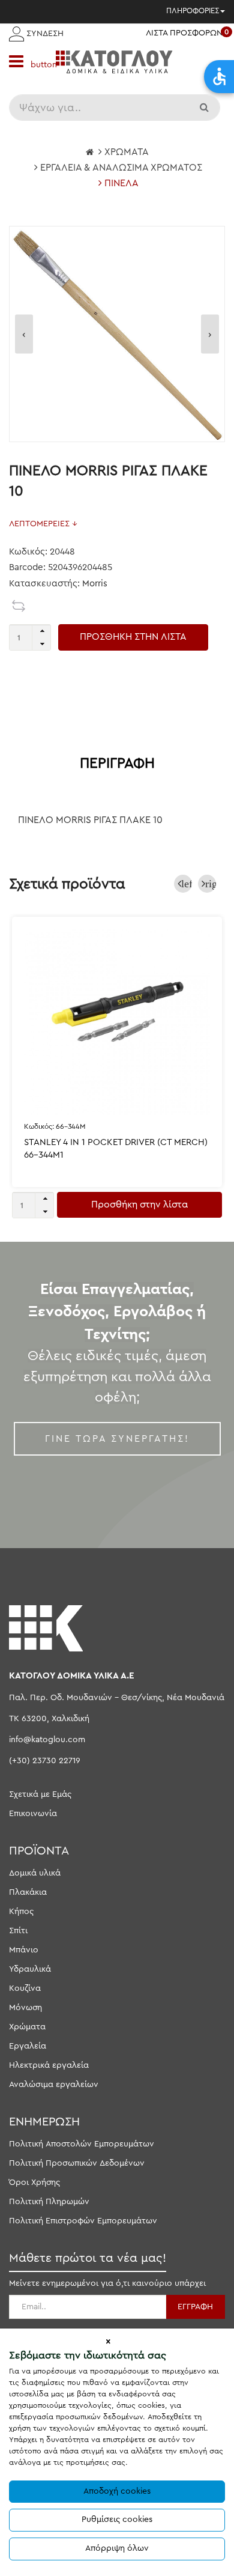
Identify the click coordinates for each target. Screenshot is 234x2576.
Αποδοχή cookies (117, 2491)
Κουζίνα (25, 1988)
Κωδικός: (55, 1126)
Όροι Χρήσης (34, 2183)
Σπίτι (18, 1931)
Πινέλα (121, 183)
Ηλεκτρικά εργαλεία (49, 2065)
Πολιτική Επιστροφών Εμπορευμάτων (83, 2221)
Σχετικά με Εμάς (40, 1794)
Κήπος (21, 1912)
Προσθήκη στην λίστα (139, 1204)
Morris (95, 584)
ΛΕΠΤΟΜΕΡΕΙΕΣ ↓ (43, 524)
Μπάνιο (24, 1950)
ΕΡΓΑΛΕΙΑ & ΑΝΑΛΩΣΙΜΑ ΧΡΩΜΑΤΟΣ (121, 168)
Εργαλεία (28, 2046)
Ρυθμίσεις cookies (117, 2520)
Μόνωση (25, 2008)
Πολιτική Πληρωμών (49, 2202)
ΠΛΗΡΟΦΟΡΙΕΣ (193, 11)
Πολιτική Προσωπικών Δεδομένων (77, 2163)
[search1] (205, 108)
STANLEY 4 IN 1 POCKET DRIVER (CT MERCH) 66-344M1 (116, 1149)
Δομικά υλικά (35, 1873)
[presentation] (24, 334)
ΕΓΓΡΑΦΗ (195, 2307)
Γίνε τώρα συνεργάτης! (117, 1439)
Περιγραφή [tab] (117, 764)
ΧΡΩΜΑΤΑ (127, 152)
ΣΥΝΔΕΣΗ (44, 34)
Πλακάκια (28, 1892)
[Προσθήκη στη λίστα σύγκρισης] (19, 606)
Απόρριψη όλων (117, 2548)
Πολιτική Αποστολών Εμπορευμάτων (82, 2144)
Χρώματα (27, 2027)
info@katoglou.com (47, 1740)
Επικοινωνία (33, 1814)
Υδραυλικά (30, 1969)
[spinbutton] (30, 637)
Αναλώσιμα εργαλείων (54, 2085)
